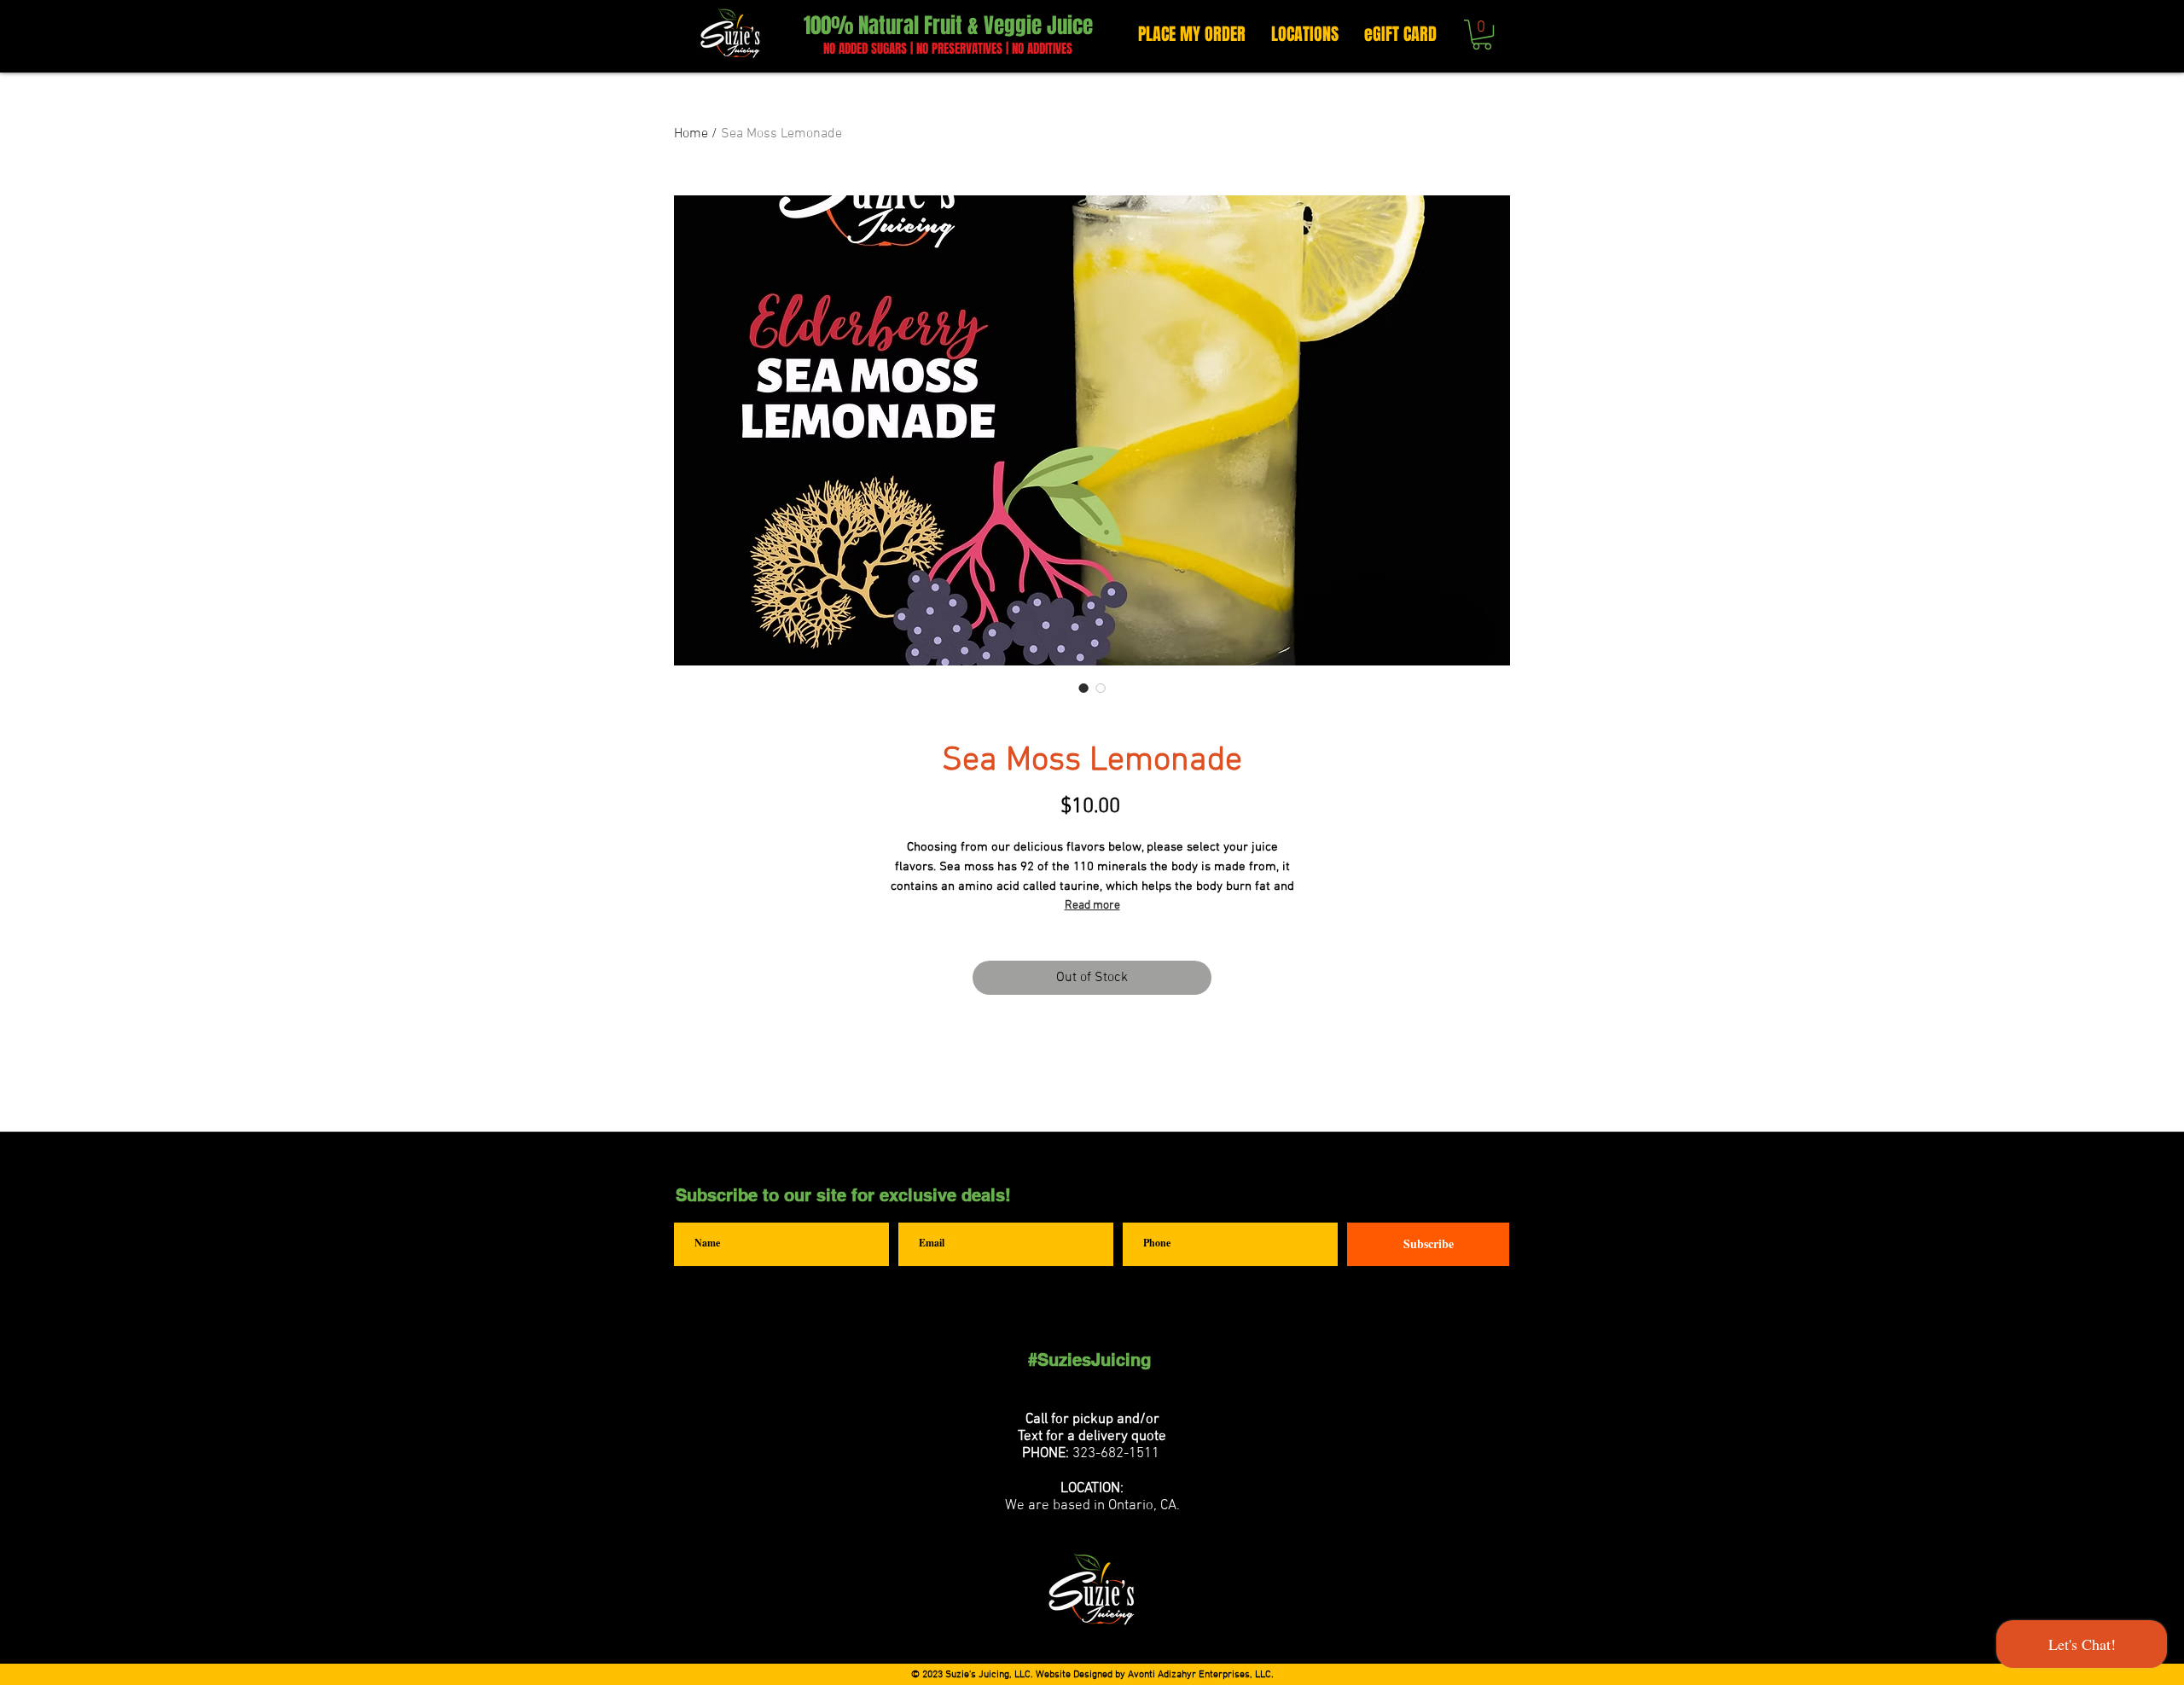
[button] (1482, 35)
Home (691, 134)
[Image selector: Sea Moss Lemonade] (1083, 688)
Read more (1092, 906)
